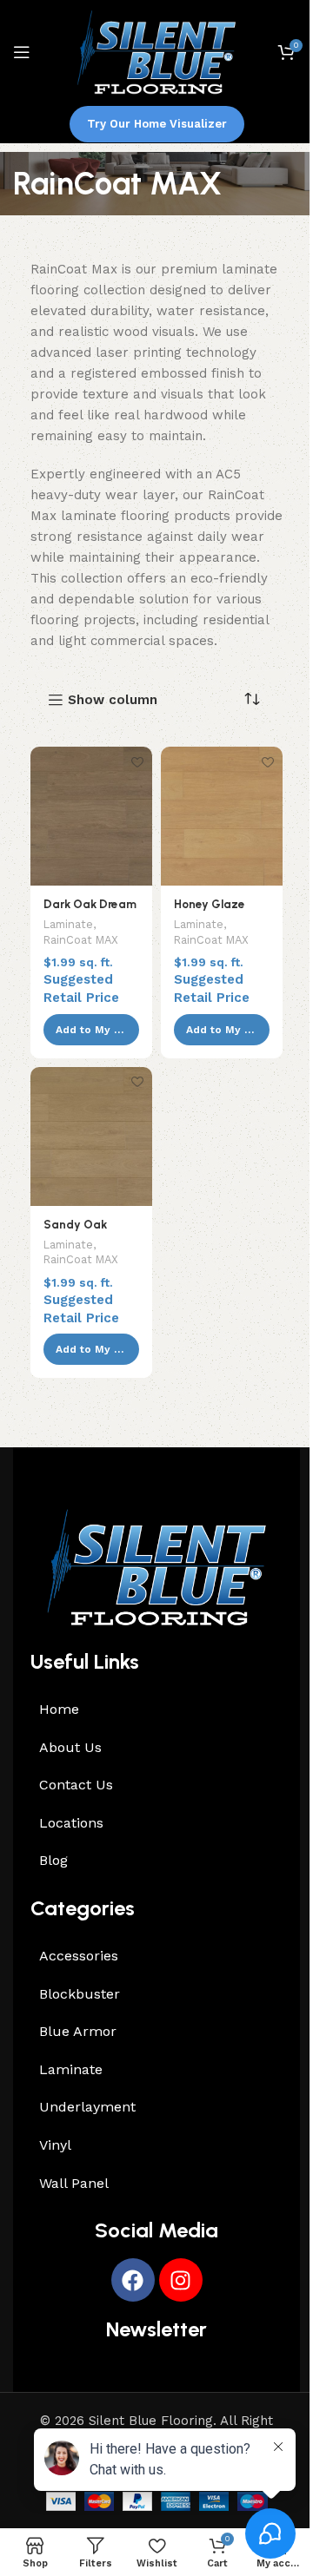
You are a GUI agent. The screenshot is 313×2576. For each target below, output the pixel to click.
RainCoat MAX (81, 940)
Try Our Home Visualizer (157, 124)
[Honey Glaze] (222, 816)
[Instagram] (181, 2280)
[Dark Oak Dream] (91, 816)
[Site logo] (156, 51)
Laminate (68, 924)
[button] (91, 1030)
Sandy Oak (75, 1224)
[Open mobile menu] (22, 52)
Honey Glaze (210, 904)
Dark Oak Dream (90, 904)
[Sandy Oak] (91, 1136)
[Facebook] (133, 2280)
